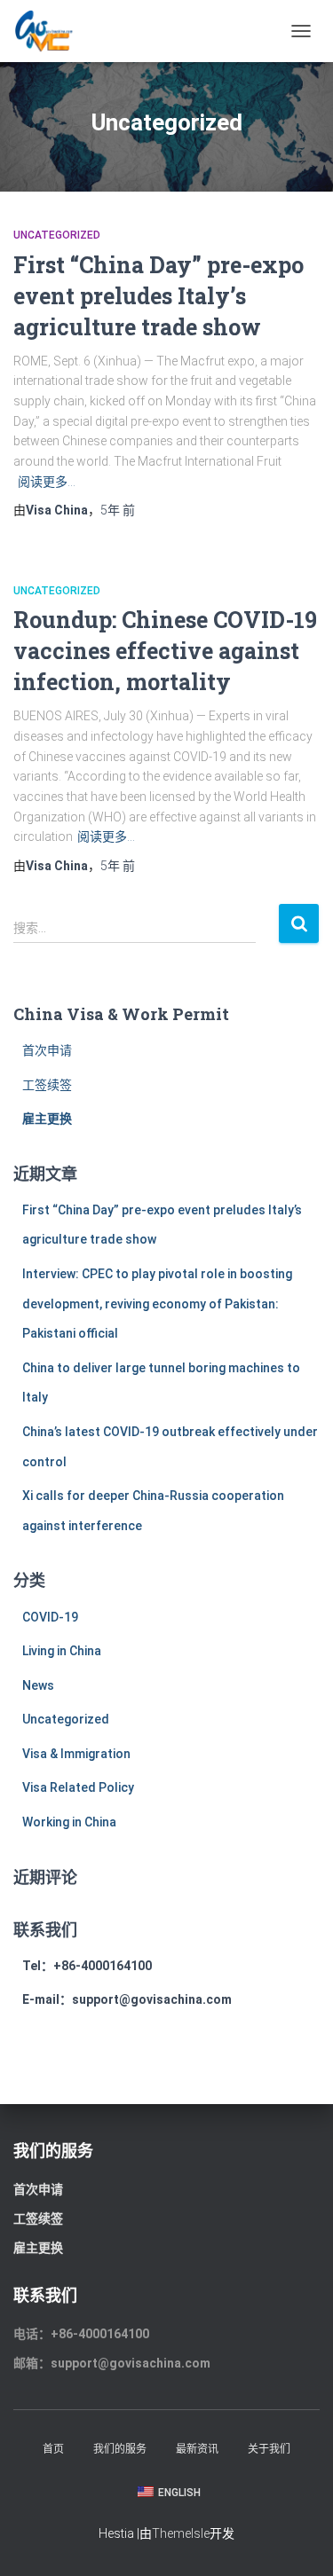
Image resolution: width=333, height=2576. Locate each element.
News (38, 1685)
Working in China (69, 1822)
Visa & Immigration (76, 1754)
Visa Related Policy (78, 1787)
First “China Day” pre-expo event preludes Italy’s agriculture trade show (159, 296)
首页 (53, 2449)
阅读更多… (47, 482)
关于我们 (269, 2449)
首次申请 (47, 1050)
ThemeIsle (181, 2533)
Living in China (62, 1651)
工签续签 (47, 1085)
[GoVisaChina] (50, 31)
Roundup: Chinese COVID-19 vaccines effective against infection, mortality (165, 651)
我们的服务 (120, 2449)
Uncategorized (57, 235)
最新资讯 (197, 2449)
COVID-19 (50, 1617)
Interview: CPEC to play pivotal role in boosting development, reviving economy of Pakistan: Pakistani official (157, 1304)
